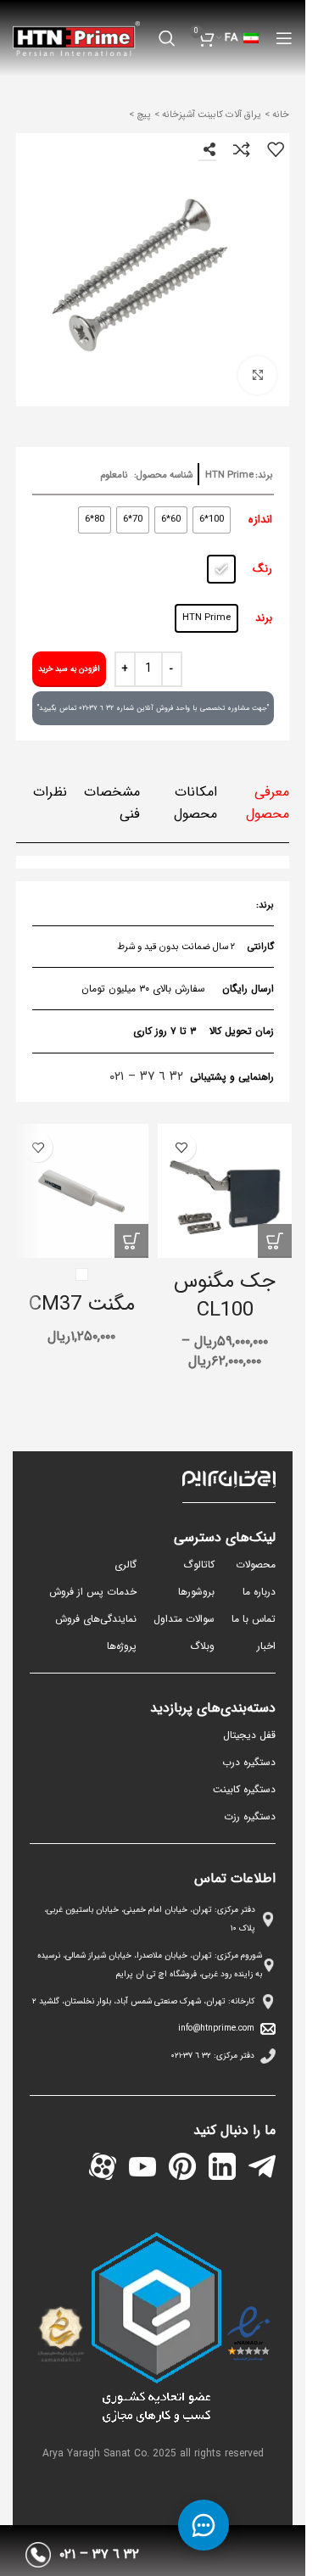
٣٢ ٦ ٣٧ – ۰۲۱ (146, 1076)
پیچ (142, 115)
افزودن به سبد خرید (69, 669)
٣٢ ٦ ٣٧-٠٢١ (191, 2056)
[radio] (212, 520)
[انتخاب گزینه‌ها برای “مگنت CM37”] (131, 1241)
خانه (279, 115)
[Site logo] (76, 38)
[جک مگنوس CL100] (225, 1191)
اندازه (260, 520)
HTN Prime (229, 475)
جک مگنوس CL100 (225, 1296)
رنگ (262, 569)
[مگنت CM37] (81, 1191)
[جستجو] (167, 38)
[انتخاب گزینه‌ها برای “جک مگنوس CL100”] (275, 1241)
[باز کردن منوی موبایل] (284, 38)
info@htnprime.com (216, 2028)
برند (264, 618)
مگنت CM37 (82, 1305)
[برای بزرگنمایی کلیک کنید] (257, 375)
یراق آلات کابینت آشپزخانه (210, 115)
